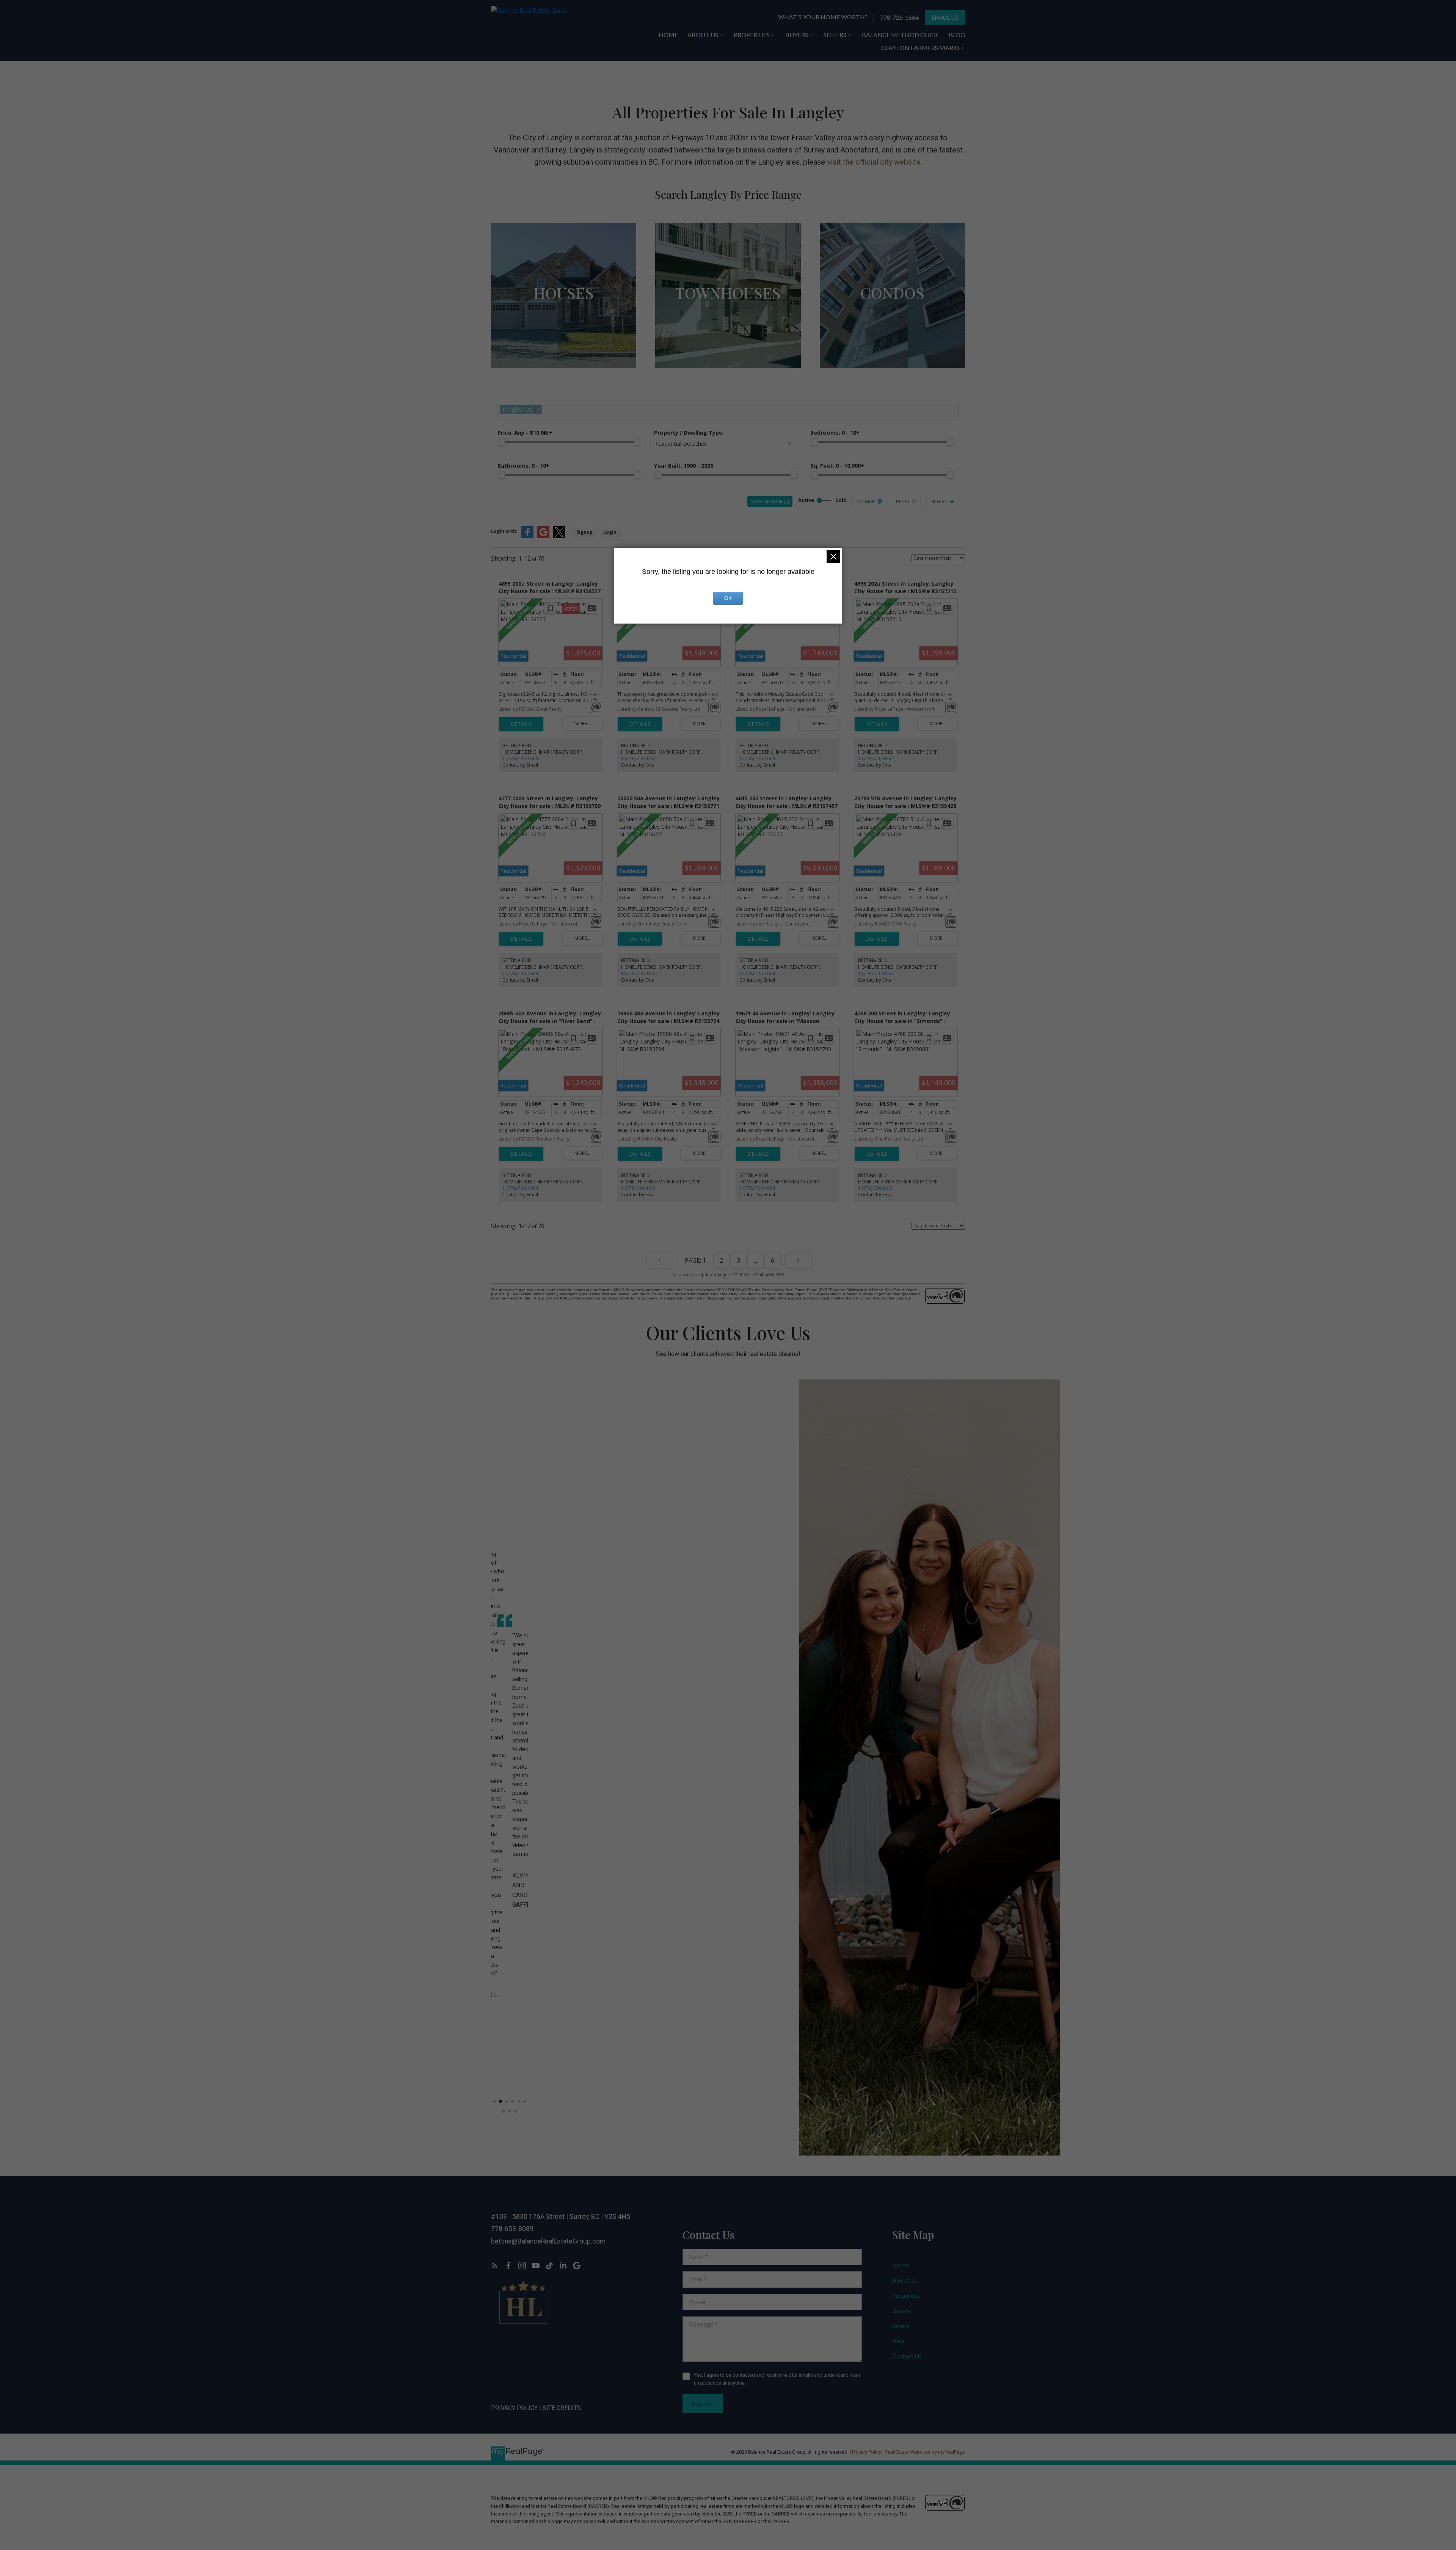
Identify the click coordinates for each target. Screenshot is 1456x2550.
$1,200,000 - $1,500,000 (564, 328)
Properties (906, 2295)
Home (900, 2265)
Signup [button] (584, 532)
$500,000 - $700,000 (892, 328)
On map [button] (866, 501)
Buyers (901, 2310)
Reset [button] (903, 501)
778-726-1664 (899, 17)
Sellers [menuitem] (835, 35)
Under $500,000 (892, 312)
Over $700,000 (892, 343)
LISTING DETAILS (521, 724)
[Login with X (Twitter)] (559, 537)
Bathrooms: (523, 466)
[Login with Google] (543, 537)
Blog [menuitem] (957, 35)
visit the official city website (874, 162)
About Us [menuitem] (703, 35)
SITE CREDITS (562, 2408)
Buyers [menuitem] (797, 35)
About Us (905, 2280)
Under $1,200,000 (564, 312)
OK (728, 598)
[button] (823, 17)
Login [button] (610, 532)
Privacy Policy (514, 2408)
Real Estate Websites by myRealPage (925, 2452)
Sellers (901, 2326)
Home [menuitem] (668, 35)
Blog (898, 2341)
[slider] (501, 442)
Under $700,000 (728, 312)
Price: (525, 433)
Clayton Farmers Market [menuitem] (923, 48)
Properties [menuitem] (752, 35)
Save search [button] (767, 501)
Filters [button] (939, 501)
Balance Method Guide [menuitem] (901, 35)
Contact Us (907, 2356)
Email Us (945, 17)
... (755, 1260)
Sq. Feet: (837, 466)
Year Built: (684, 466)
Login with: (504, 531)
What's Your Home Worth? (823, 17)
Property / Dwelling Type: (689, 433)
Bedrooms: (835, 433)
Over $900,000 (728, 343)
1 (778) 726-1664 (520, 758)
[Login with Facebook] (527, 537)
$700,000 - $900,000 (728, 328)
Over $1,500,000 (564, 343)
